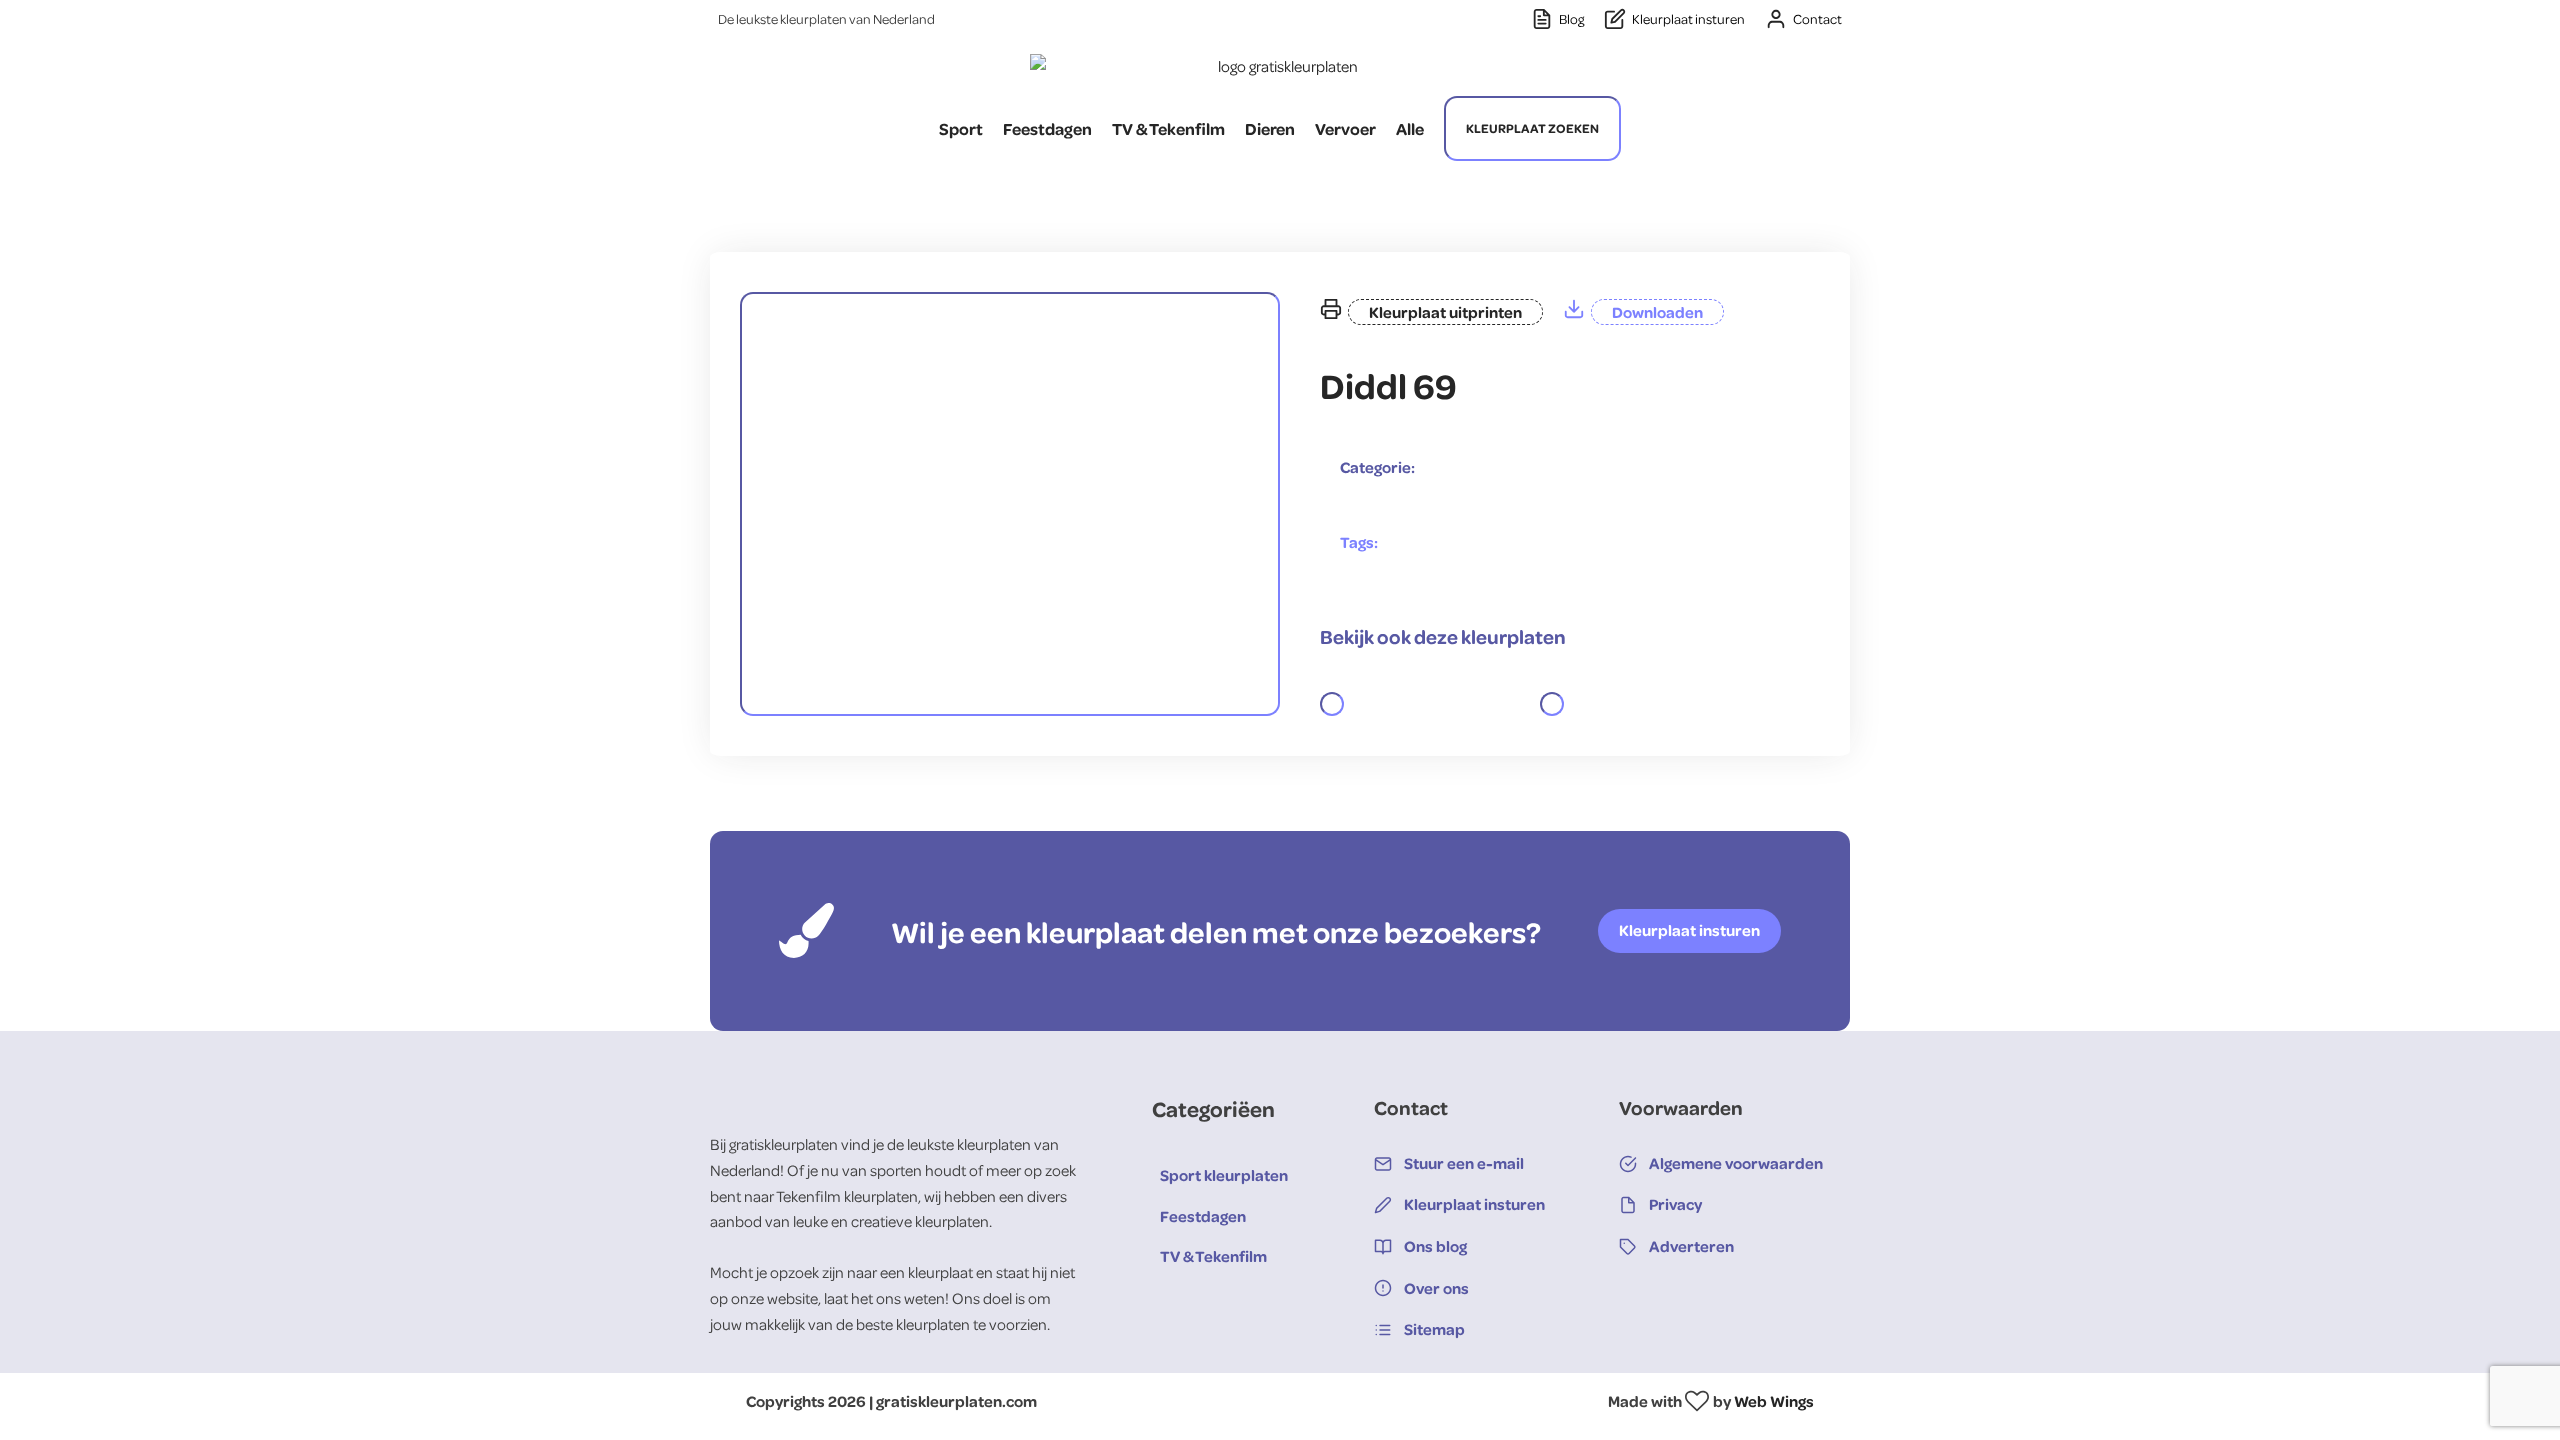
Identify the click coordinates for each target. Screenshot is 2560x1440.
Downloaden (1657, 312)
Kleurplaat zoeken (1532, 128)
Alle (1410, 128)
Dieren (1270, 128)
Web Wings (1774, 1401)
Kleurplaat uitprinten (1445, 312)
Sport (961, 128)
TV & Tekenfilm (1168, 128)
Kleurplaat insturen (1689, 930)
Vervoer (1345, 128)
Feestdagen (1047, 128)
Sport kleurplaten (1224, 1175)
